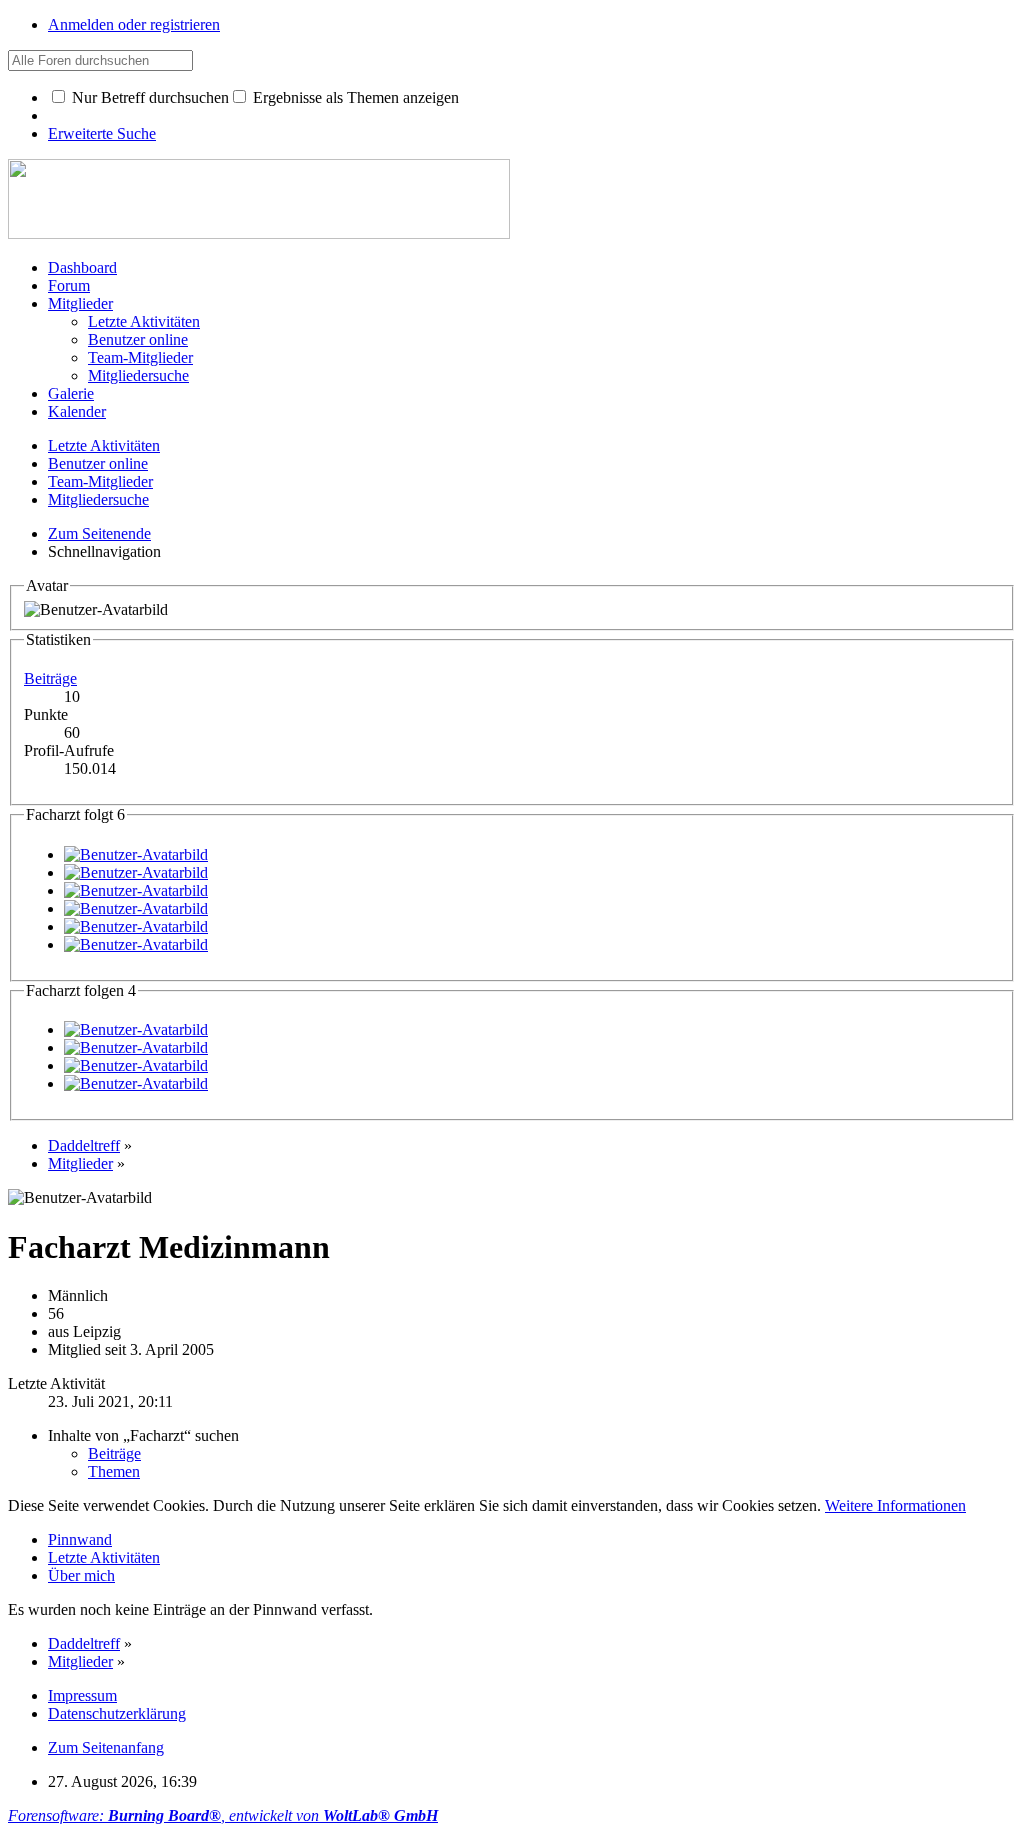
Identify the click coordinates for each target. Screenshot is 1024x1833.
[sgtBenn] (136, 944)
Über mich (81, 1575)
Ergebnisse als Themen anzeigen (354, 97)
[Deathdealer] (136, 926)
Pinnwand (80, 1539)
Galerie (71, 393)
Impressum (82, 1695)
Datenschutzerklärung (117, 1713)
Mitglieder (80, 303)
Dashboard (82, 267)
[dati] (136, 908)
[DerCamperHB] (136, 890)
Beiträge (50, 678)
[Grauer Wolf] (136, 872)
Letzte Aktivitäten (104, 1557)
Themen (114, 1471)
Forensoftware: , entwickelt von (223, 1815)
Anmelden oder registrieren (134, 24)
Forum (69, 285)
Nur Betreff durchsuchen (148, 97)
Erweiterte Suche (102, 133)
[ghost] (136, 854)
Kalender (77, 411)
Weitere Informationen (895, 1505)
